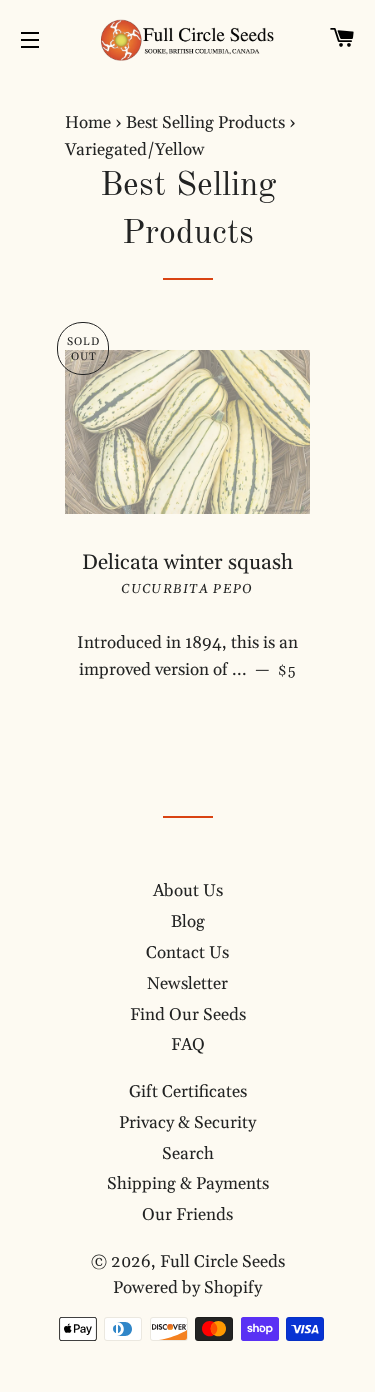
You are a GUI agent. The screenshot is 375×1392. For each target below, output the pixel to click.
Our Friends (187, 1215)
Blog (188, 922)
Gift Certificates (188, 1092)
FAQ (188, 1045)
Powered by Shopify (187, 1288)
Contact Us (187, 953)
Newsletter (187, 984)
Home (88, 123)
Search (188, 1154)
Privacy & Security (187, 1123)
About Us (188, 891)
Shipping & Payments (188, 1184)
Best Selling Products (205, 123)
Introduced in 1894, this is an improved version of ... (193, 656)
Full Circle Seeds (222, 1262)
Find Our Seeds (188, 1015)
